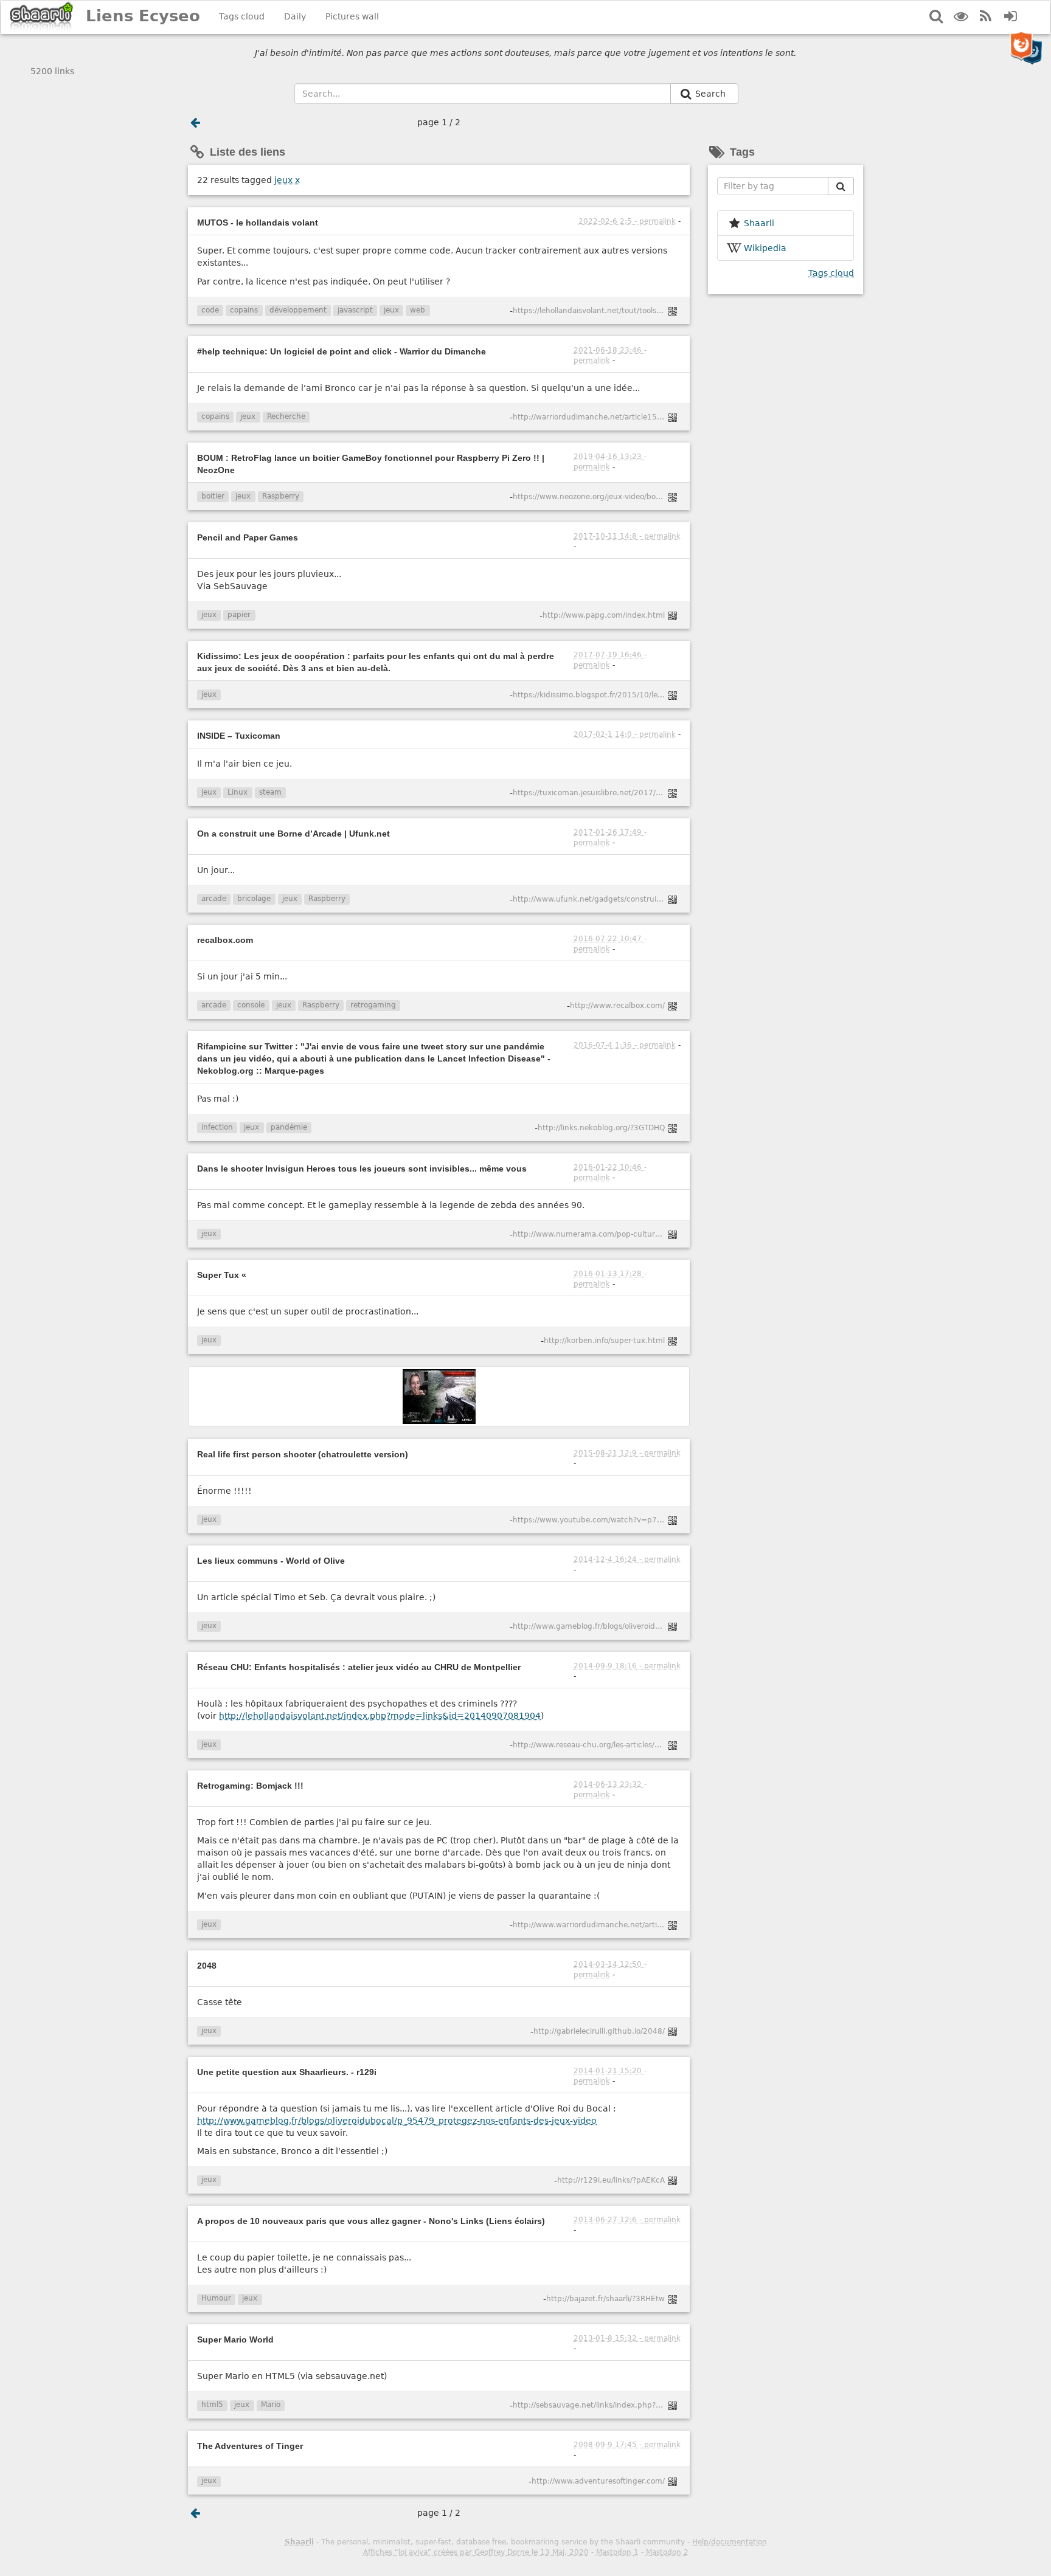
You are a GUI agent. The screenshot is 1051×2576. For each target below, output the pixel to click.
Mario (271, 2405)
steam (270, 792)
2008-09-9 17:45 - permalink (627, 2445)
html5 (212, 2405)
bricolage (254, 899)
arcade (214, 899)
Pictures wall (352, 16)
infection (217, 1127)
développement (298, 310)
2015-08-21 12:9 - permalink (627, 1453)
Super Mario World (235, 2339)
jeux (287, 180)
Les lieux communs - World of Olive (271, 1561)
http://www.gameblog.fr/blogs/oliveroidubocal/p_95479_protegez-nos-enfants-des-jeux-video (397, 2121)
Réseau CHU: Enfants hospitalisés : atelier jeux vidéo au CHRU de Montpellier (359, 1667)
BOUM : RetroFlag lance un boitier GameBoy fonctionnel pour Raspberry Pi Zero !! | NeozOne (371, 464)
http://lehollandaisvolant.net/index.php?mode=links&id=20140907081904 (380, 1716)
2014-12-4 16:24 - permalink (627, 1559)
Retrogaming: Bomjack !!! (250, 1786)
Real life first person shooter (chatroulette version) (303, 1454)
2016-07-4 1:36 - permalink (625, 1045)
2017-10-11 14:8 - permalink (627, 536)
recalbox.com (225, 940)
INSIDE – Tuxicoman (239, 736)
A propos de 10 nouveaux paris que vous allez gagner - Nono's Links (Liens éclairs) (371, 2221)
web (418, 310)
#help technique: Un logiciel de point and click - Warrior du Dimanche (342, 351)
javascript (355, 310)
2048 (207, 1966)
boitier (213, 496)
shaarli (759, 223)
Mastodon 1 (617, 2552)
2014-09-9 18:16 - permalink (627, 1666)
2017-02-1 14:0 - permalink (625, 734)
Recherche (286, 416)
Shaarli (299, 2542)
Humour (216, 2298)
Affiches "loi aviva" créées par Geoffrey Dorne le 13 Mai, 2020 (476, 2552)
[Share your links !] (42, 17)
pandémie (289, 1127)
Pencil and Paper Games (248, 537)
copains (244, 310)
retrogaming (373, 1005)
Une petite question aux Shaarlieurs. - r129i (287, 2072)
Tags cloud (242, 16)
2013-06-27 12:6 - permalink (627, 2220)
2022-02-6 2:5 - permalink (627, 221)
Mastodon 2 (667, 2552)
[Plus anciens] (195, 122)
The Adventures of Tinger (250, 2446)
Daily (295, 16)
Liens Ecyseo (143, 16)
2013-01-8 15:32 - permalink (627, 2338)
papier (239, 615)
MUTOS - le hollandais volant (258, 223)
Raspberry (281, 496)
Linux (238, 792)
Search (712, 94)
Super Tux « (222, 1275)
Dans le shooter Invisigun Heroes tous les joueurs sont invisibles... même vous (362, 1169)
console (251, 1005)
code (210, 310)
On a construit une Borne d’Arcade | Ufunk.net (293, 834)
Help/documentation (730, 2542)
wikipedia (765, 248)
